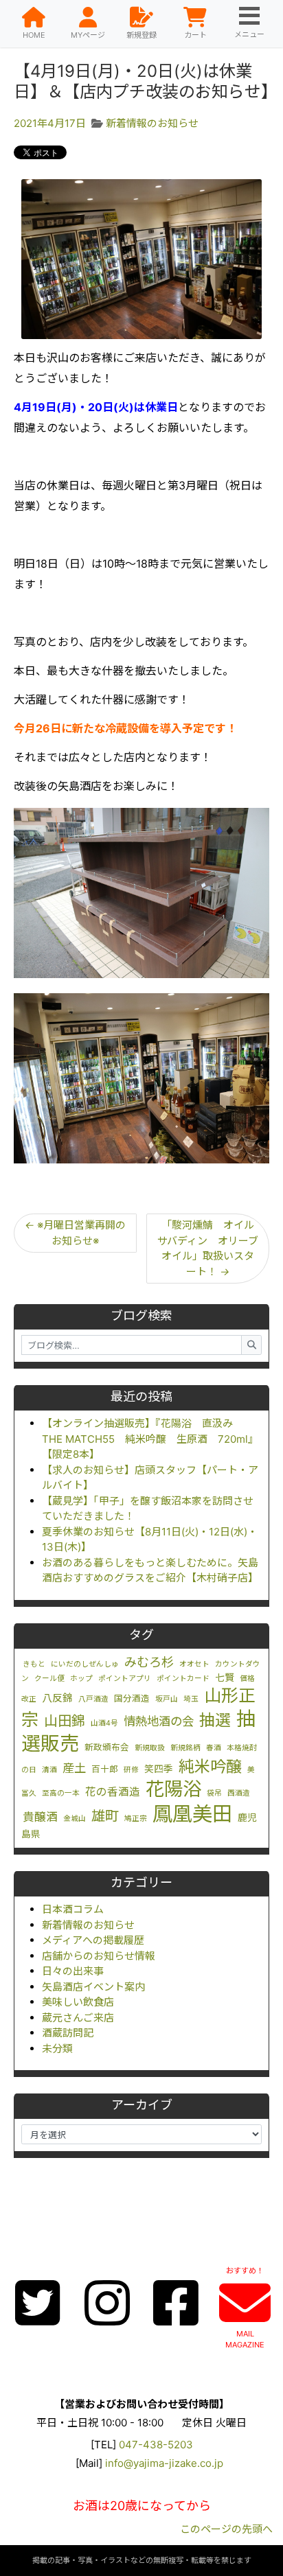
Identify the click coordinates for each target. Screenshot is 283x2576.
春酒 (214, 1748)
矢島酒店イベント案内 (93, 1987)
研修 (131, 1770)
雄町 (105, 1816)
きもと (34, 1664)
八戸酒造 (93, 1699)
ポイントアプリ (125, 1679)
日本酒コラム (73, 1909)
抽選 (215, 1720)
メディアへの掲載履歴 (93, 1940)
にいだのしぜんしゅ (85, 1664)
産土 (74, 1768)
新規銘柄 (185, 1748)
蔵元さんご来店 (78, 2018)
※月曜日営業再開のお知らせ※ (75, 1233)
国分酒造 (132, 1698)
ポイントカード (183, 1679)
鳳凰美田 (192, 1814)
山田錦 (65, 1721)
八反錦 (57, 1698)
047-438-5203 (156, 2445)
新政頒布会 (107, 1747)
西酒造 (239, 1793)
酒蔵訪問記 (68, 2033)
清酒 (49, 1770)
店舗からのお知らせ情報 (99, 1956)
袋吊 (214, 1793)
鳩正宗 (136, 1819)
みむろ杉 (149, 1662)
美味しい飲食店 (78, 2002)
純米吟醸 (210, 1767)
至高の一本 (61, 1793)
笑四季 (159, 1769)
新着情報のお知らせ (88, 1925)
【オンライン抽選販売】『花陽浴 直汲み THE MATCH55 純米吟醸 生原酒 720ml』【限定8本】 (150, 1439)
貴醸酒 (40, 1817)
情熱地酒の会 (159, 1721)
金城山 (75, 1819)
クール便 (49, 1679)
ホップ (81, 1679)
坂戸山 (167, 1699)
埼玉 (191, 1699)
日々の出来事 (73, 1971)
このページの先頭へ (226, 2529)
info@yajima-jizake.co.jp (164, 2463)
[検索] (251, 1345)
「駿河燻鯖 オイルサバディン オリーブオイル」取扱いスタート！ (208, 1248)
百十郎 (105, 1769)
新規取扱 (150, 1748)
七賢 (225, 1678)
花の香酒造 (113, 1792)
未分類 (57, 2049)
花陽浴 (173, 1789)
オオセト (194, 1664)
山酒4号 (104, 1723)
